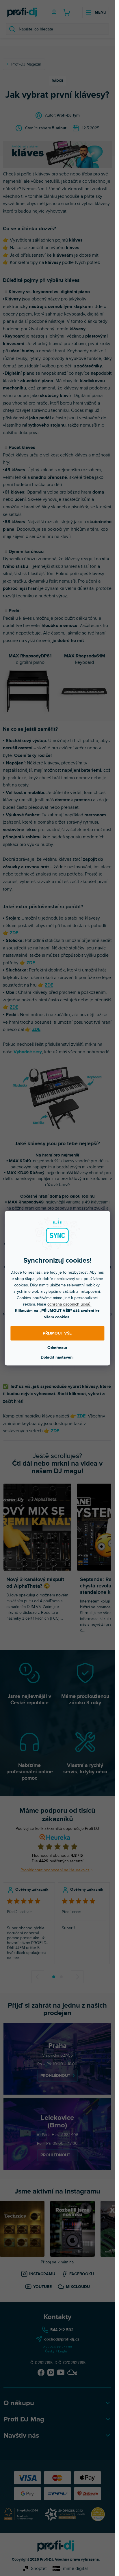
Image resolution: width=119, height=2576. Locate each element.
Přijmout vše (57, 1333)
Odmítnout (57, 1347)
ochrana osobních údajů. (69, 1304)
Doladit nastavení (57, 1357)
